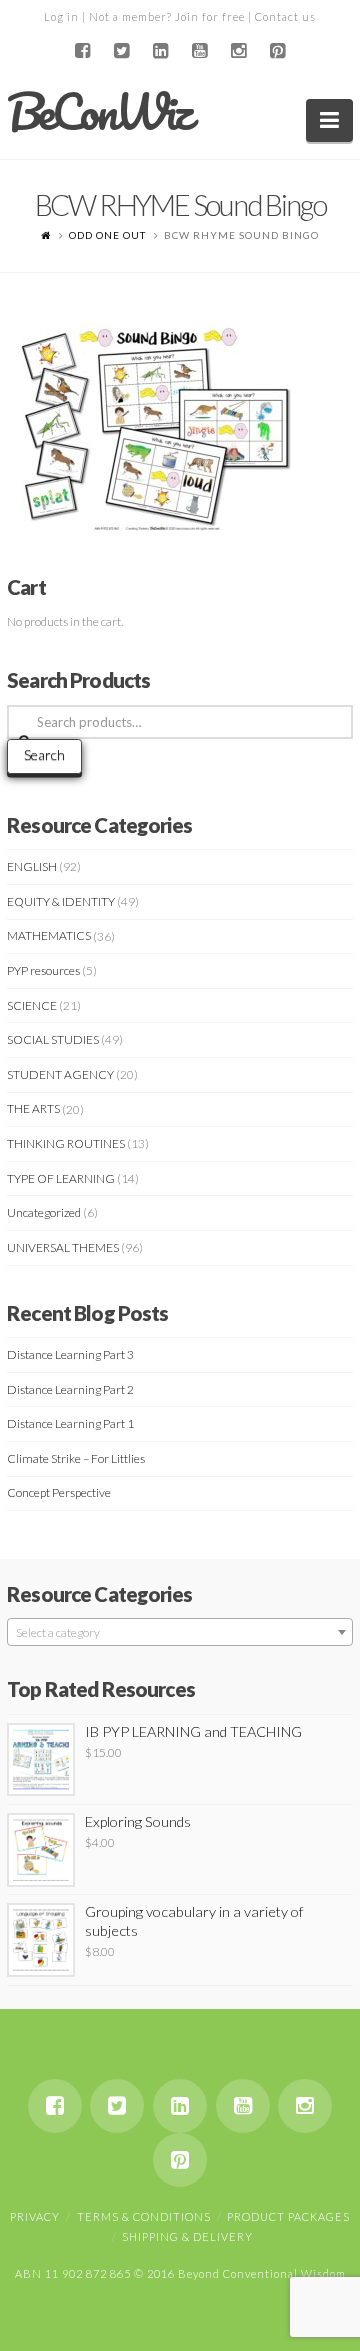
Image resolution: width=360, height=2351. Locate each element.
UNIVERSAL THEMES (63, 1247)
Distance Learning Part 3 (70, 1354)
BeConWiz (98, 112)
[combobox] (180, 1632)
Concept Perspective (59, 1492)
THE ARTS (33, 1108)
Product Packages (288, 2216)
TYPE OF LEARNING (61, 1178)
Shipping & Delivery (187, 2236)
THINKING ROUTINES (66, 1143)
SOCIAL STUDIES (53, 1039)
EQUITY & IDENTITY (61, 901)
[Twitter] (122, 51)
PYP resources (43, 970)
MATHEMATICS (49, 935)
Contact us (285, 16)
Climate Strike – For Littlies (76, 1458)
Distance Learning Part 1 (70, 1423)
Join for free (210, 16)
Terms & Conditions (144, 2216)
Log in (61, 16)
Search (44, 754)
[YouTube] (199, 51)
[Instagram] (238, 51)
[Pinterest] (277, 51)
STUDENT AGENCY (60, 1074)
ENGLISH (32, 866)
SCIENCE (32, 1005)
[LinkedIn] (161, 51)
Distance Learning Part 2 (70, 1389)
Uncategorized (44, 1212)
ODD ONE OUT (107, 235)
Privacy (35, 2216)
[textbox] (180, 1633)
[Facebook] (83, 51)
